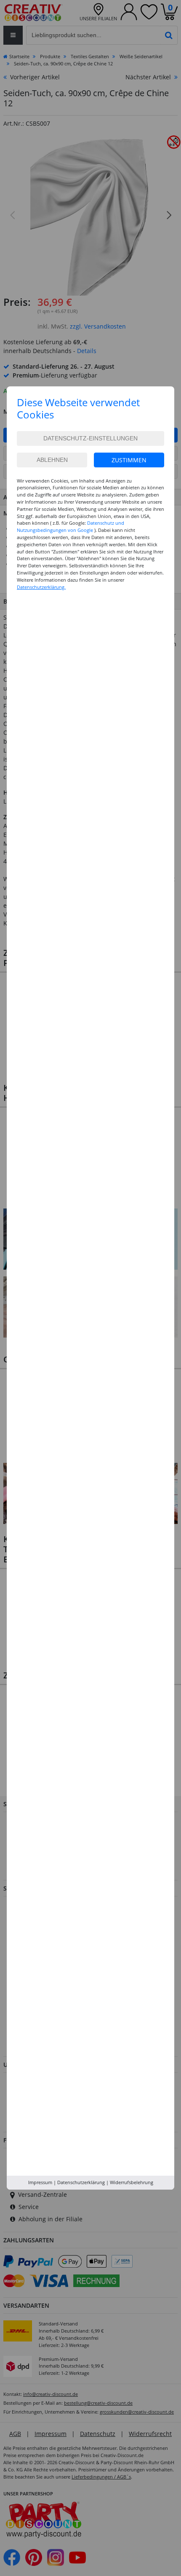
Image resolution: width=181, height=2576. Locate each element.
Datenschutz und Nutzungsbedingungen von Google (71, 526)
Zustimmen (129, 460)
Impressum (40, 2182)
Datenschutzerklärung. (41, 587)
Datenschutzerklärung (81, 2182)
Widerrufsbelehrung (132, 2182)
